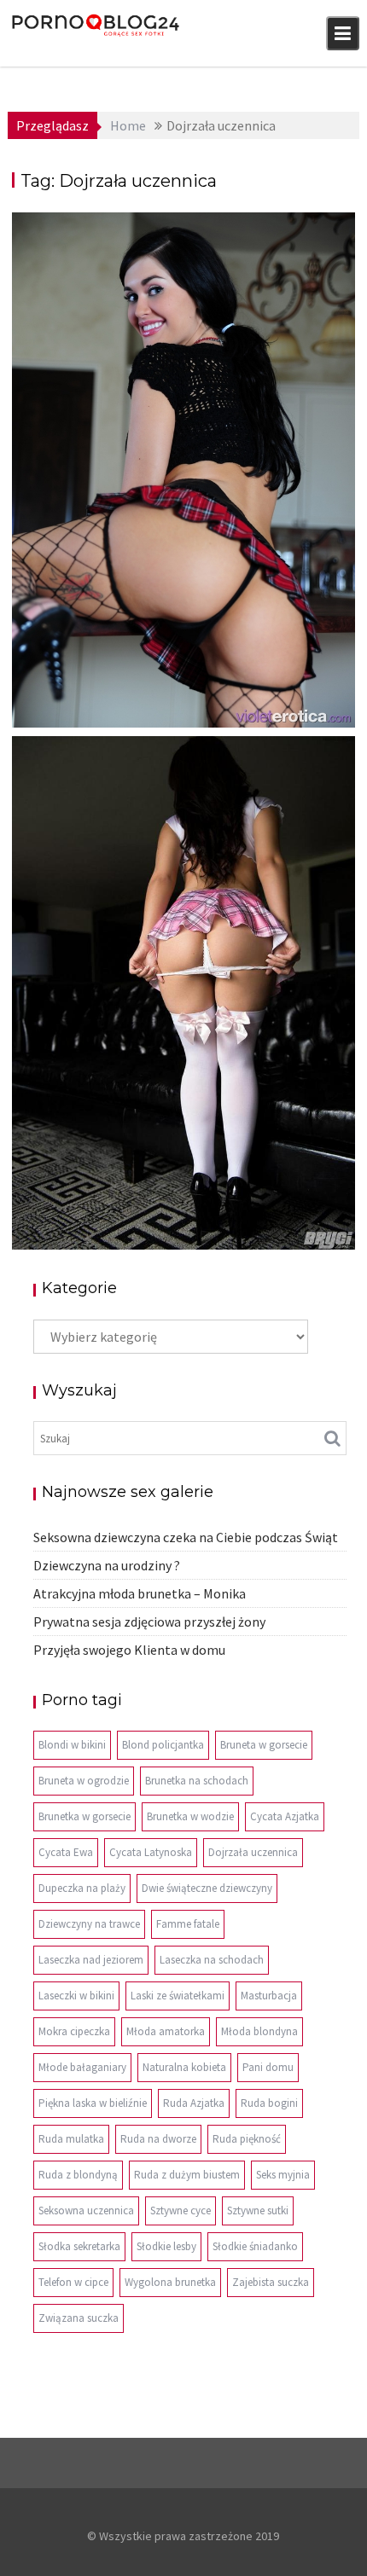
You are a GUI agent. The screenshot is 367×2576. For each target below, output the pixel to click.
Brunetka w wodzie (190, 1816)
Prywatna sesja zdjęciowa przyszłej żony (149, 1622)
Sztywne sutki (258, 2210)
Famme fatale (188, 1924)
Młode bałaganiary (82, 2067)
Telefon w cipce (73, 2282)
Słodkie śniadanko (255, 2246)
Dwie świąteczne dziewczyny (207, 1888)
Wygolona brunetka (170, 2282)
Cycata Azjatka (285, 1816)
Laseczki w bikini (76, 1996)
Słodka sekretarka (79, 2246)
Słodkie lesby (166, 2246)
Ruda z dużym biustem (187, 2175)
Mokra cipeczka (74, 2031)
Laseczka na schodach (212, 1960)
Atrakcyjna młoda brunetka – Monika (140, 1593)
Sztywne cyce (181, 2210)
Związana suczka (79, 2318)
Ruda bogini (269, 2103)
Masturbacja (269, 1996)
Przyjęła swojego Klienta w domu (129, 1650)
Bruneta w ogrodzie (84, 1781)
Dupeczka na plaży (82, 1888)
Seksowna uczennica (86, 2210)
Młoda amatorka (166, 2031)
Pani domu (268, 2067)
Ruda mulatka (71, 2139)
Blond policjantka (163, 1745)
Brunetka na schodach (197, 1781)
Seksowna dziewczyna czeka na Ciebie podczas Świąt (186, 1537)
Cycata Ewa (66, 1852)
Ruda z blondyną (78, 2175)
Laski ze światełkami (178, 1996)
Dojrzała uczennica (253, 1852)
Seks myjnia (283, 2175)
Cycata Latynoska (151, 1852)
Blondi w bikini (72, 1745)
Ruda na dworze (158, 2139)
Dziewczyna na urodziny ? (107, 1565)
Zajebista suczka (271, 2282)
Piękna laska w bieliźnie (93, 2103)
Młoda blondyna (259, 2031)
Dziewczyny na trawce (89, 1924)
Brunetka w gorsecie (84, 1816)
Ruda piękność (247, 2139)
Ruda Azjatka (194, 2103)
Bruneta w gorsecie (264, 1745)
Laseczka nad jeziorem (91, 1960)
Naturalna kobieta (184, 2067)
